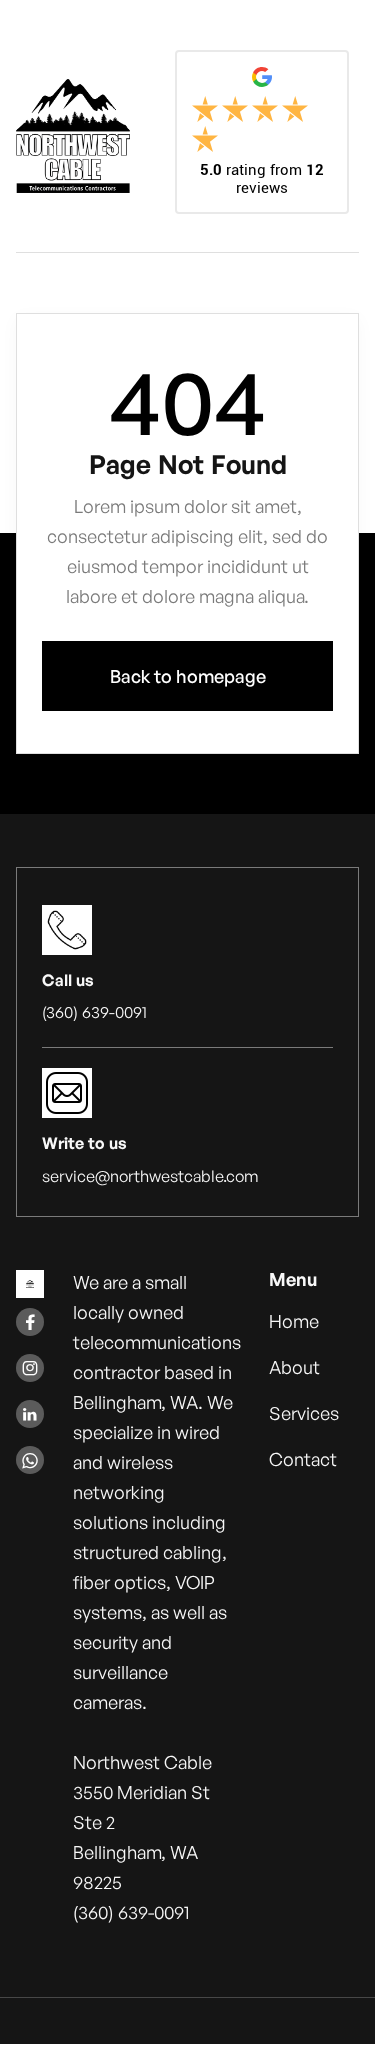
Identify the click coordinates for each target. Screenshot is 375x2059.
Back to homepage (188, 676)
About (294, 1367)
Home (294, 1321)
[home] (73, 135)
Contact (303, 1459)
